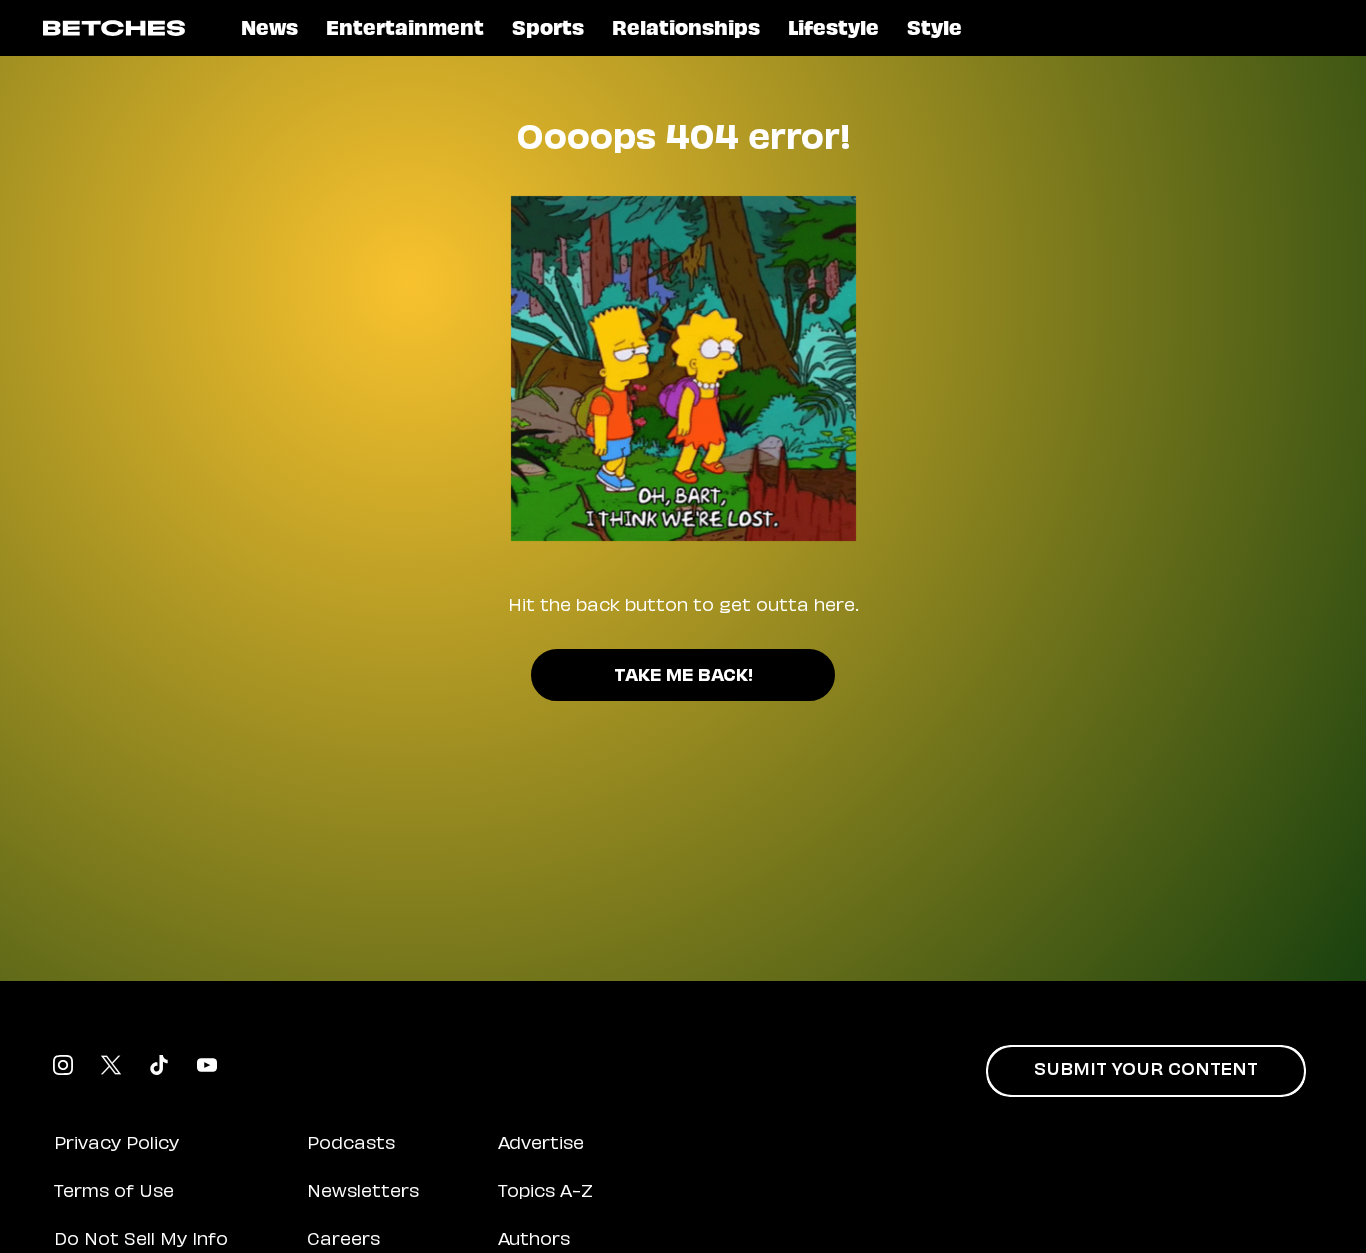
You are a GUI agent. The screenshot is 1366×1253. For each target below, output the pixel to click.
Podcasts (351, 1145)
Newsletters (363, 1193)
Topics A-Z (545, 1193)
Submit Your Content (1146, 1071)
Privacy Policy (116, 1145)
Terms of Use (114, 1193)
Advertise (541, 1145)
